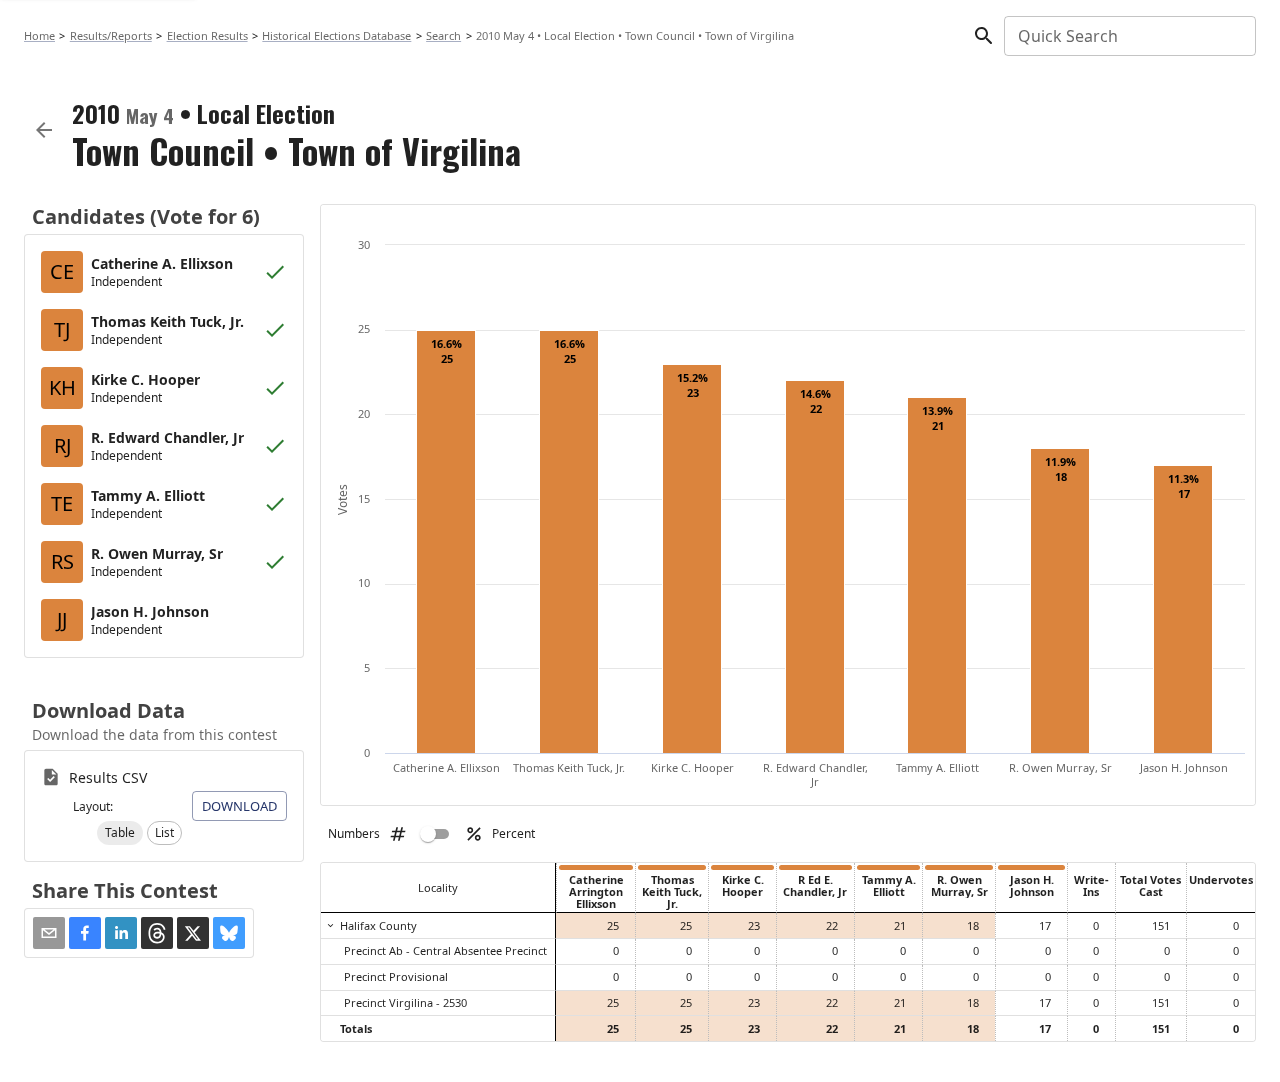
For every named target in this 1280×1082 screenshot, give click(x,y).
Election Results (207, 35)
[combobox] (1128, 36)
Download (239, 806)
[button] (120, 833)
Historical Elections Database (336, 35)
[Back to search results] (44, 130)
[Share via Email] (49, 933)
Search (443, 35)
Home (39, 35)
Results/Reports (111, 35)
